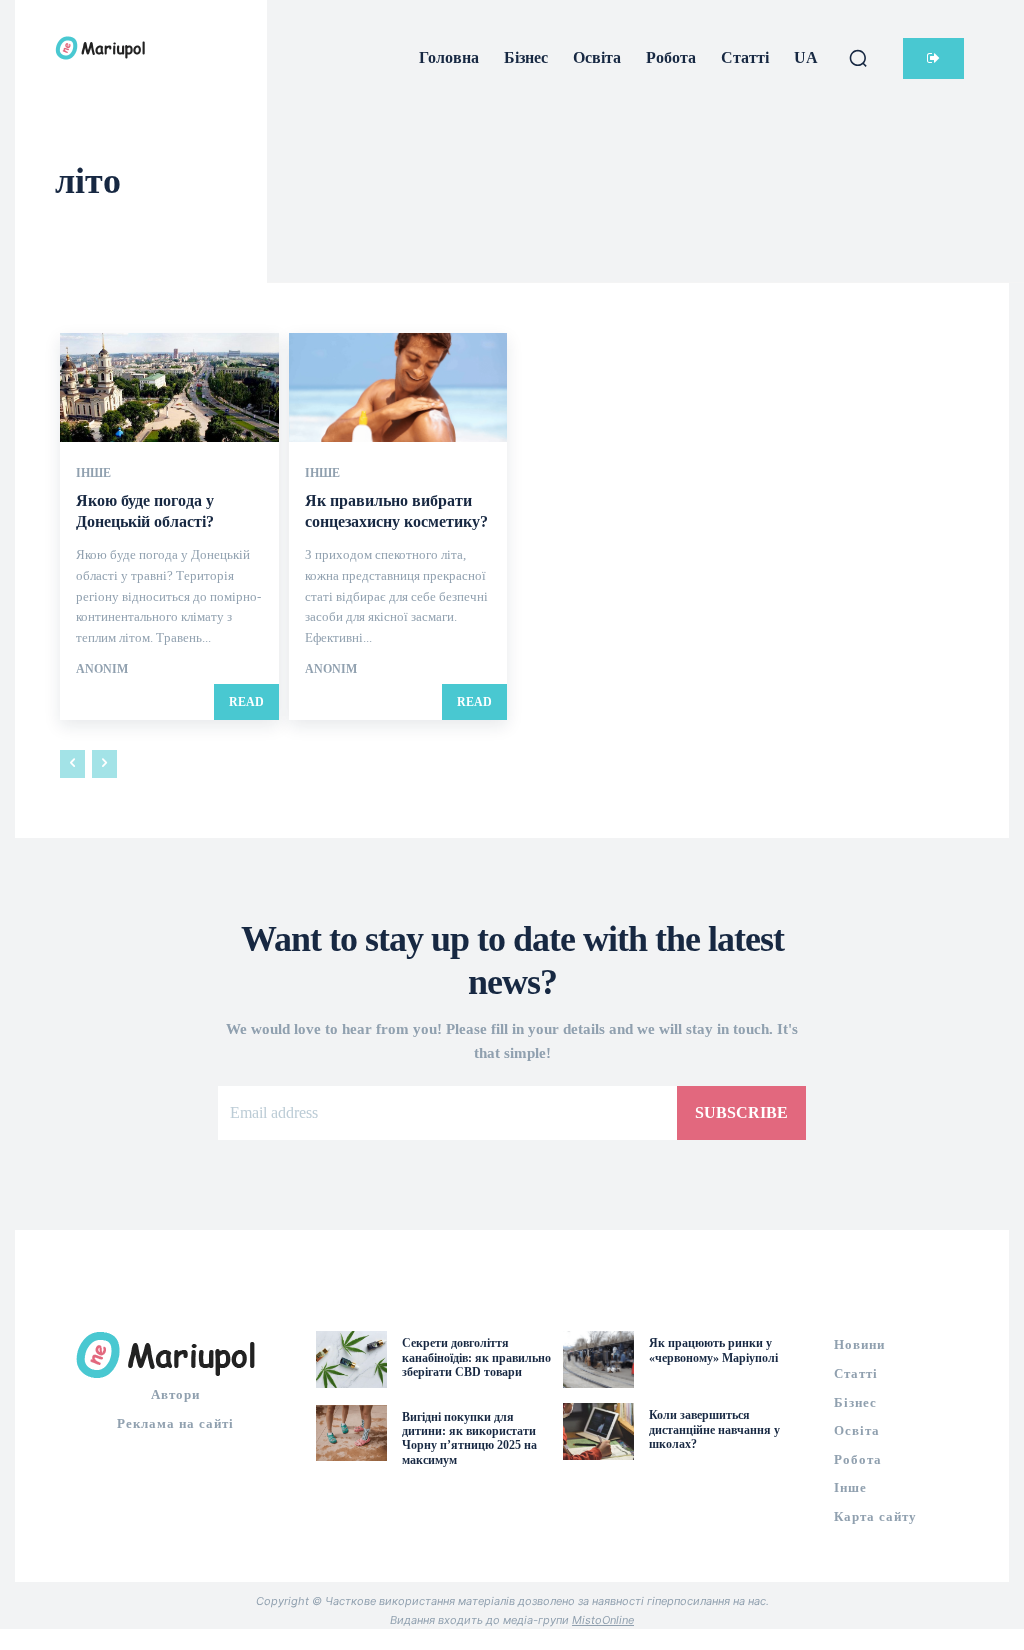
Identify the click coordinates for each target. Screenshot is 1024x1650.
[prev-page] (72, 764)
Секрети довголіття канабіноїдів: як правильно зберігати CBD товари (476, 1357)
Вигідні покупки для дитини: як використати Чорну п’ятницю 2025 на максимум (469, 1438)
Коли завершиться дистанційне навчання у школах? (714, 1429)
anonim (102, 669)
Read (246, 702)
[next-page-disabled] (104, 764)
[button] (858, 58)
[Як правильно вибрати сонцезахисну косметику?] (398, 387)
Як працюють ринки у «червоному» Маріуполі (713, 1350)
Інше (93, 473)
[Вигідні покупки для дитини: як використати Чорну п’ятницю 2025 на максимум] (351, 1433)
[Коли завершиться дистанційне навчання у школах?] (598, 1431)
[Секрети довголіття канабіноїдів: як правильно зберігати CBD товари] (351, 1359)
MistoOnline (603, 1620)
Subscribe (741, 1112)
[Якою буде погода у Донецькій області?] (169, 387)
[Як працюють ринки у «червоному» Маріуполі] (598, 1359)
